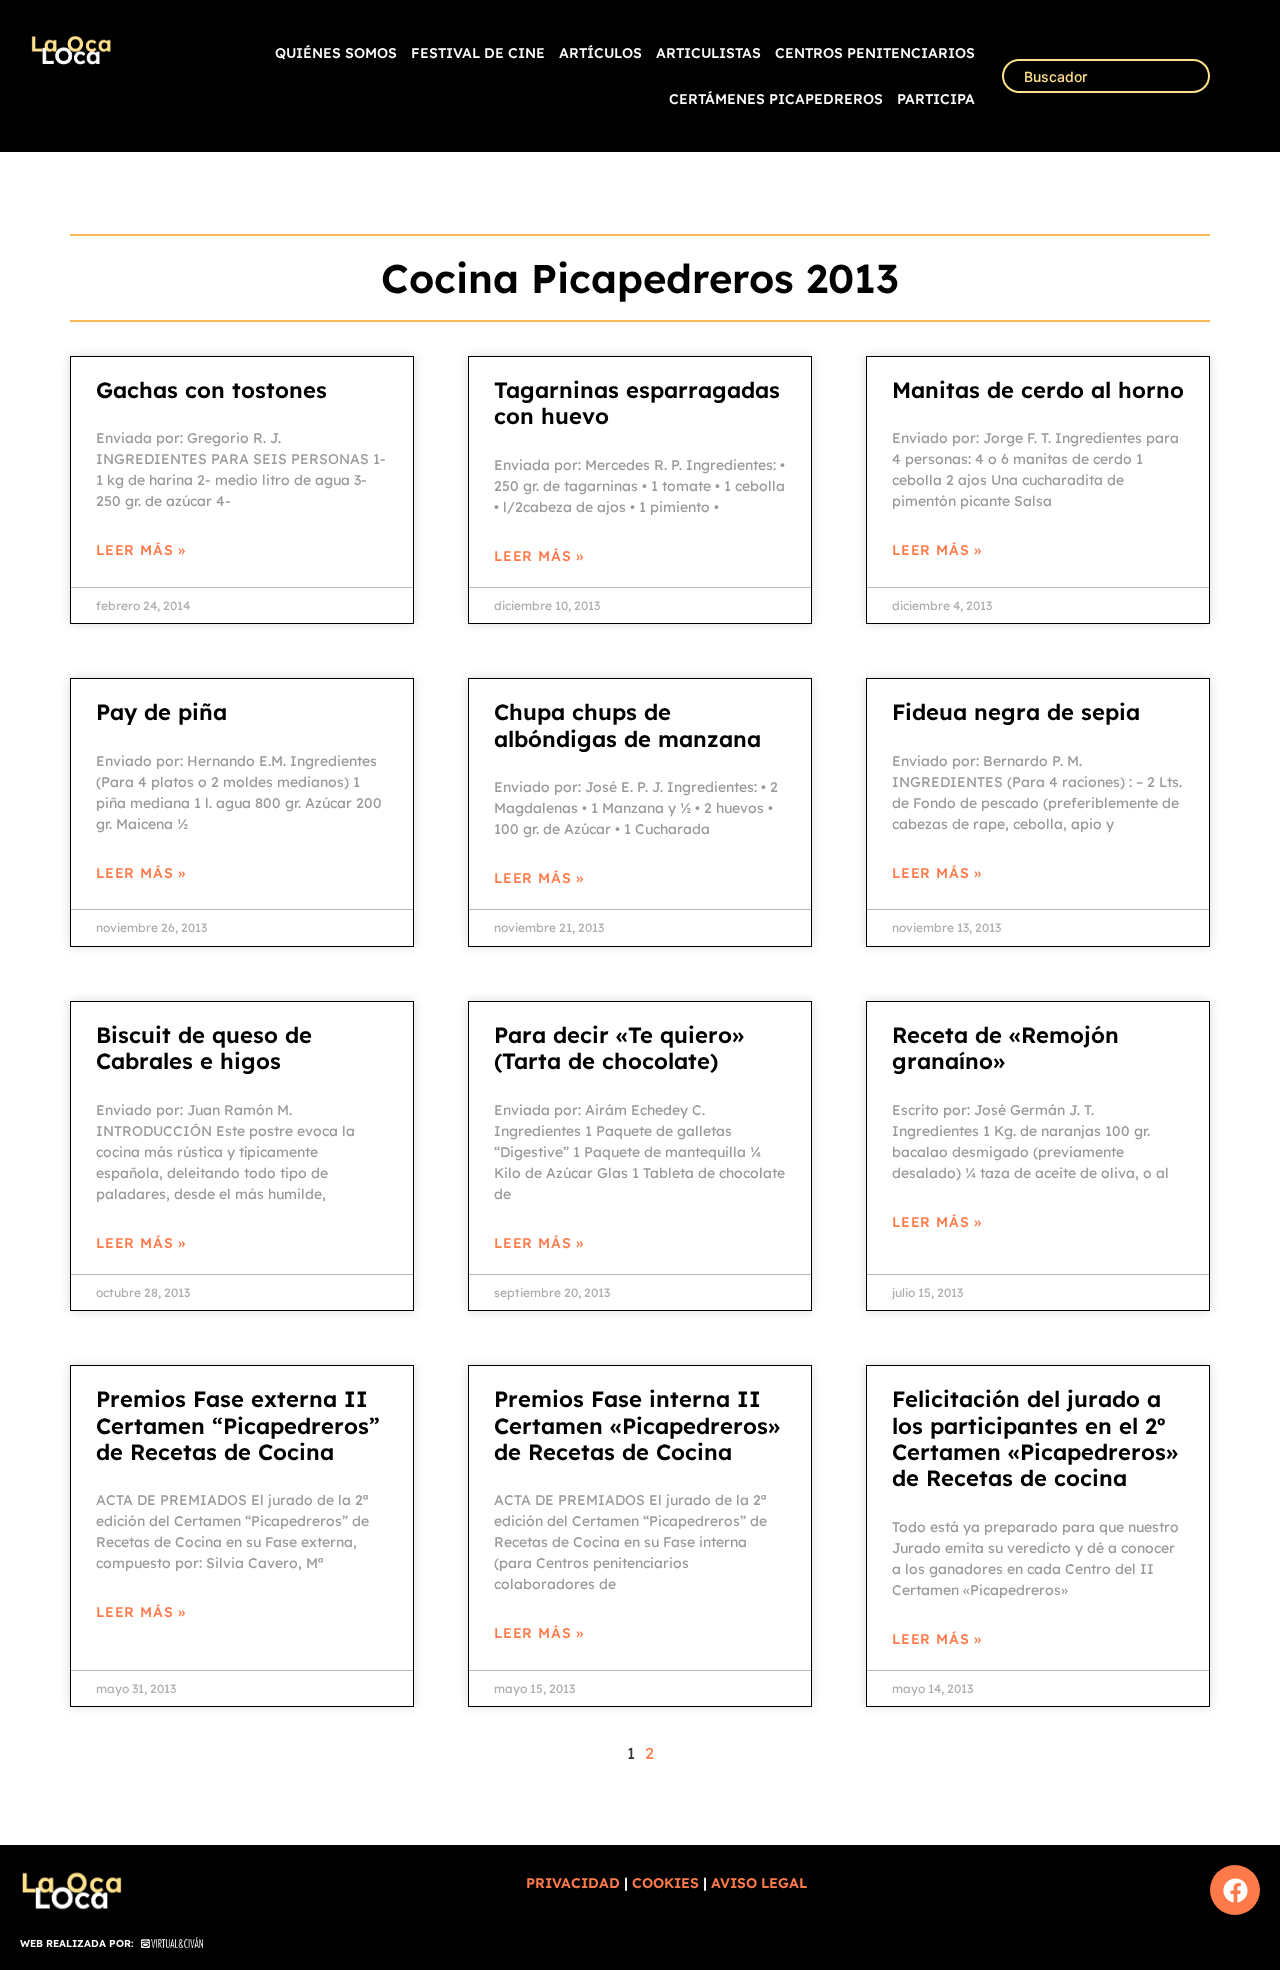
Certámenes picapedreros (776, 99)
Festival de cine (478, 53)
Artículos (600, 53)
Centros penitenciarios (875, 53)
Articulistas (708, 53)
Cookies (665, 1883)
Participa (936, 99)
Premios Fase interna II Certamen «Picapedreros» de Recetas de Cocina (637, 1425)
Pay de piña (161, 712)
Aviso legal (759, 1883)
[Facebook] (1235, 1890)
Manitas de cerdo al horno (1038, 390)
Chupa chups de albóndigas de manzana (627, 725)
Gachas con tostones (211, 390)
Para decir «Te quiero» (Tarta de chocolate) (619, 1048)
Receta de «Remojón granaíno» (1005, 1048)
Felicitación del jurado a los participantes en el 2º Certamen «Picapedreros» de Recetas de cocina (1035, 1438)
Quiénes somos (336, 53)
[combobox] (1106, 76)
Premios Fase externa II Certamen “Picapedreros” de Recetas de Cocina (238, 1425)
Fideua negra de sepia (1016, 712)
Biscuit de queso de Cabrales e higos (204, 1048)
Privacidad (573, 1883)
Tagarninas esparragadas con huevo (637, 403)
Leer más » (141, 550)
